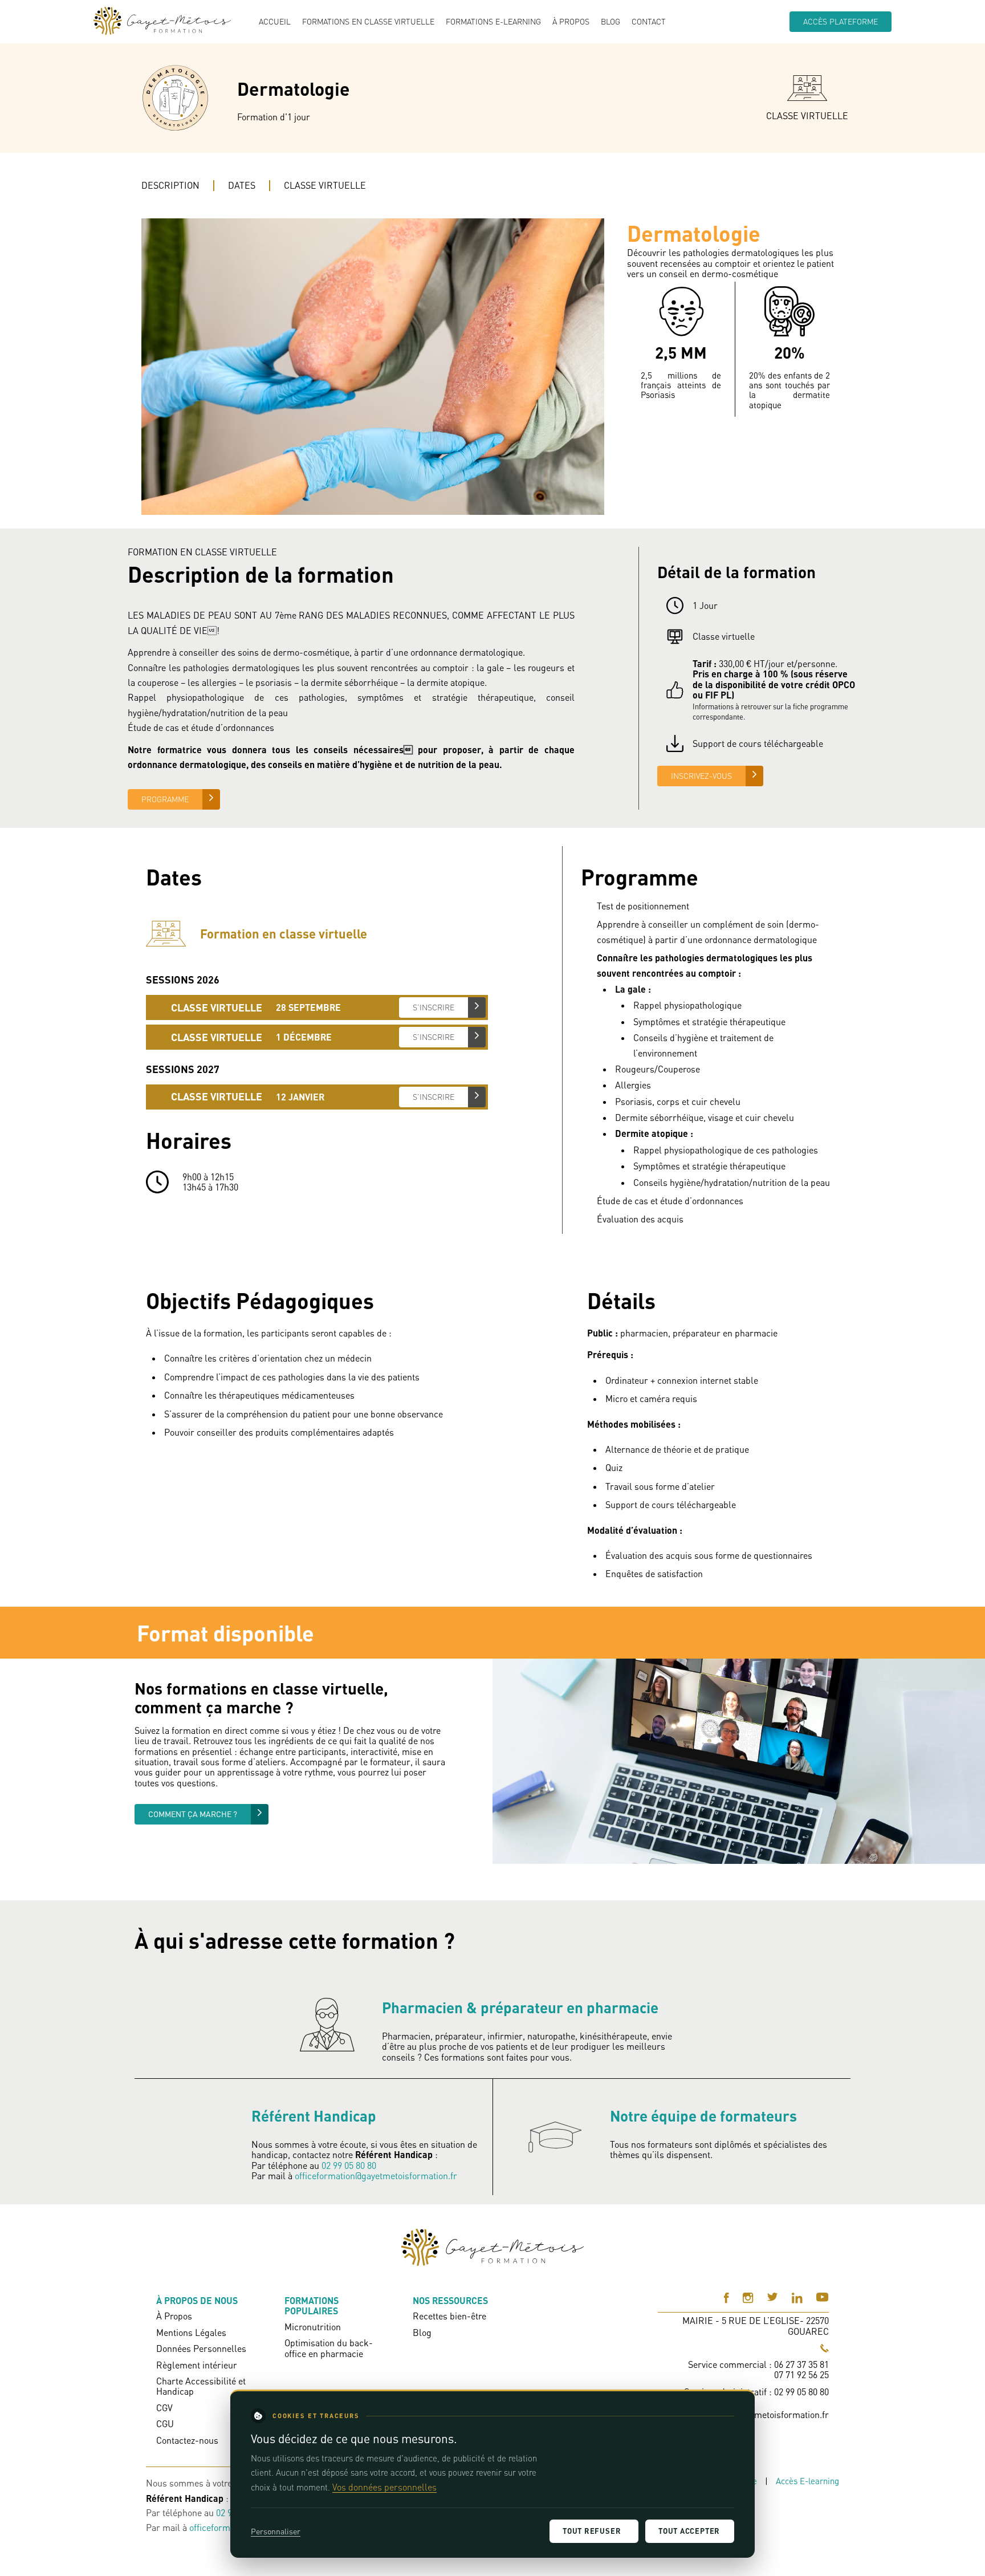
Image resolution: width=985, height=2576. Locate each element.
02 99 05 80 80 (349, 2165)
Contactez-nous (187, 2440)
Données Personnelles (201, 2349)
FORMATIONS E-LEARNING (493, 22)
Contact (649, 22)
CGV (164, 2408)
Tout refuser (592, 2531)
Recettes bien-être (449, 2316)
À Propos (571, 22)
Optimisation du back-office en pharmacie (329, 2348)
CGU (165, 2424)
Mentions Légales (191, 2333)
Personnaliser (276, 2531)
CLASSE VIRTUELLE (325, 185)
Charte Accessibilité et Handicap (201, 2386)
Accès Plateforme (840, 21)
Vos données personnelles (384, 2487)
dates (242, 185)
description (170, 185)
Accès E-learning (807, 2481)
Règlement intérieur (197, 2365)
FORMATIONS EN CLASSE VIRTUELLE (368, 22)
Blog (610, 22)
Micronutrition (313, 2327)
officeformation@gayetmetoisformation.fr (376, 2176)
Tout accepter (689, 2531)
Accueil (275, 22)
